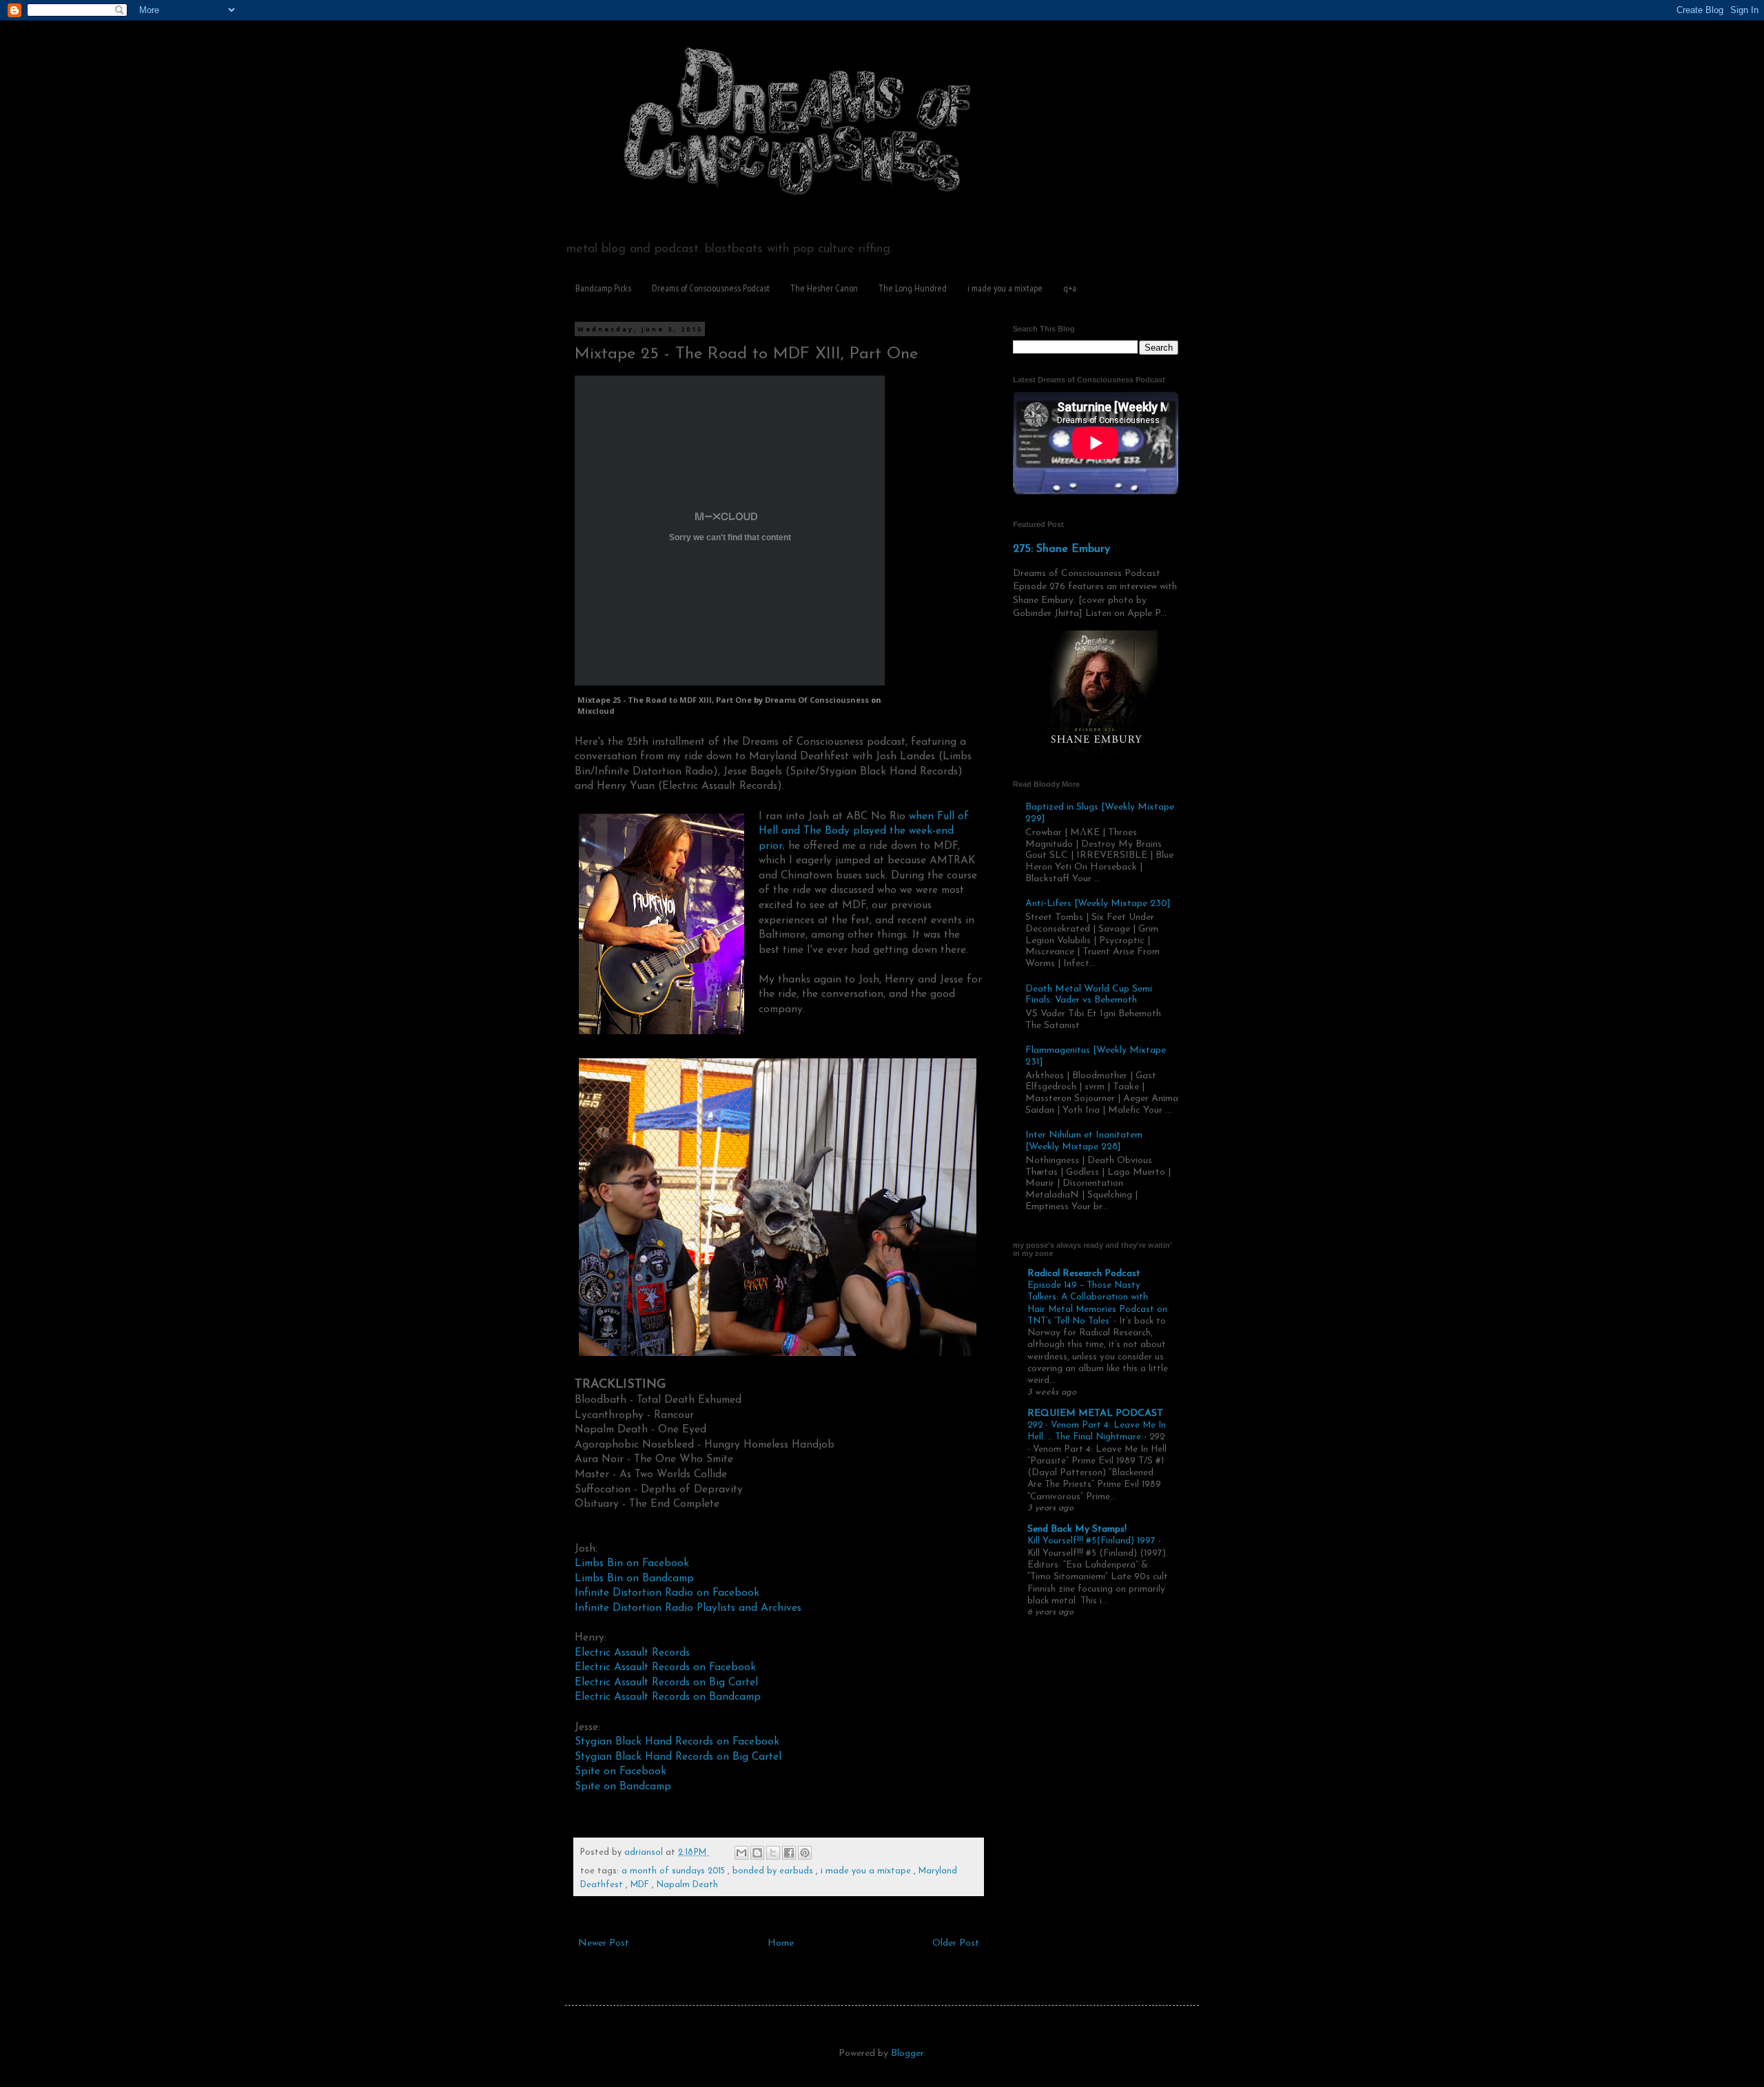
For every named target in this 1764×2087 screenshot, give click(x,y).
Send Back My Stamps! (1077, 1529)
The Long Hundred (913, 288)
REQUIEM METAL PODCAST (1095, 1413)
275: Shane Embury (1062, 549)
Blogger (907, 2054)
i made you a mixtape (1005, 288)
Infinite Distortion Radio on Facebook (667, 1593)
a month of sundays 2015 (675, 1871)
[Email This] (741, 1853)
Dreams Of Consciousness (817, 700)
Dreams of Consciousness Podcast (711, 288)
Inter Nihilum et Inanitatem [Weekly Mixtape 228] (1084, 1141)
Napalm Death (687, 1885)
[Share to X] (773, 1853)
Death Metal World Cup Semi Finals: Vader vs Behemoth (1089, 995)
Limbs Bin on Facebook (632, 1563)
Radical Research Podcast (1084, 1274)
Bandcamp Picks (603, 288)
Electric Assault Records (632, 1653)
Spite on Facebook (621, 1771)
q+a (1070, 288)
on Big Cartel (726, 1683)
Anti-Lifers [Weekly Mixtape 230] (1098, 904)
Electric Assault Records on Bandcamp (668, 1697)
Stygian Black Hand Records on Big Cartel (678, 1757)
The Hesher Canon (824, 288)
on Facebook (725, 1667)
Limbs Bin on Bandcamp (634, 1579)
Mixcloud (596, 711)
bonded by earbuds (774, 1871)
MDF (641, 1885)
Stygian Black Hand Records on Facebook (677, 1742)
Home (781, 1943)
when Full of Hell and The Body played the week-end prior (864, 831)
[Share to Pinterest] (805, 1853)
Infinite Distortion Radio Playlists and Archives (688, 1608)
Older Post (956, 1943)
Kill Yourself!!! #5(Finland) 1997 (1093, 1541)
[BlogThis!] (757, 1853)
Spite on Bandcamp (623, 1787)
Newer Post (604, 1943)
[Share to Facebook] (789, 1853)
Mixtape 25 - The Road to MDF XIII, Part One (665, 700)
